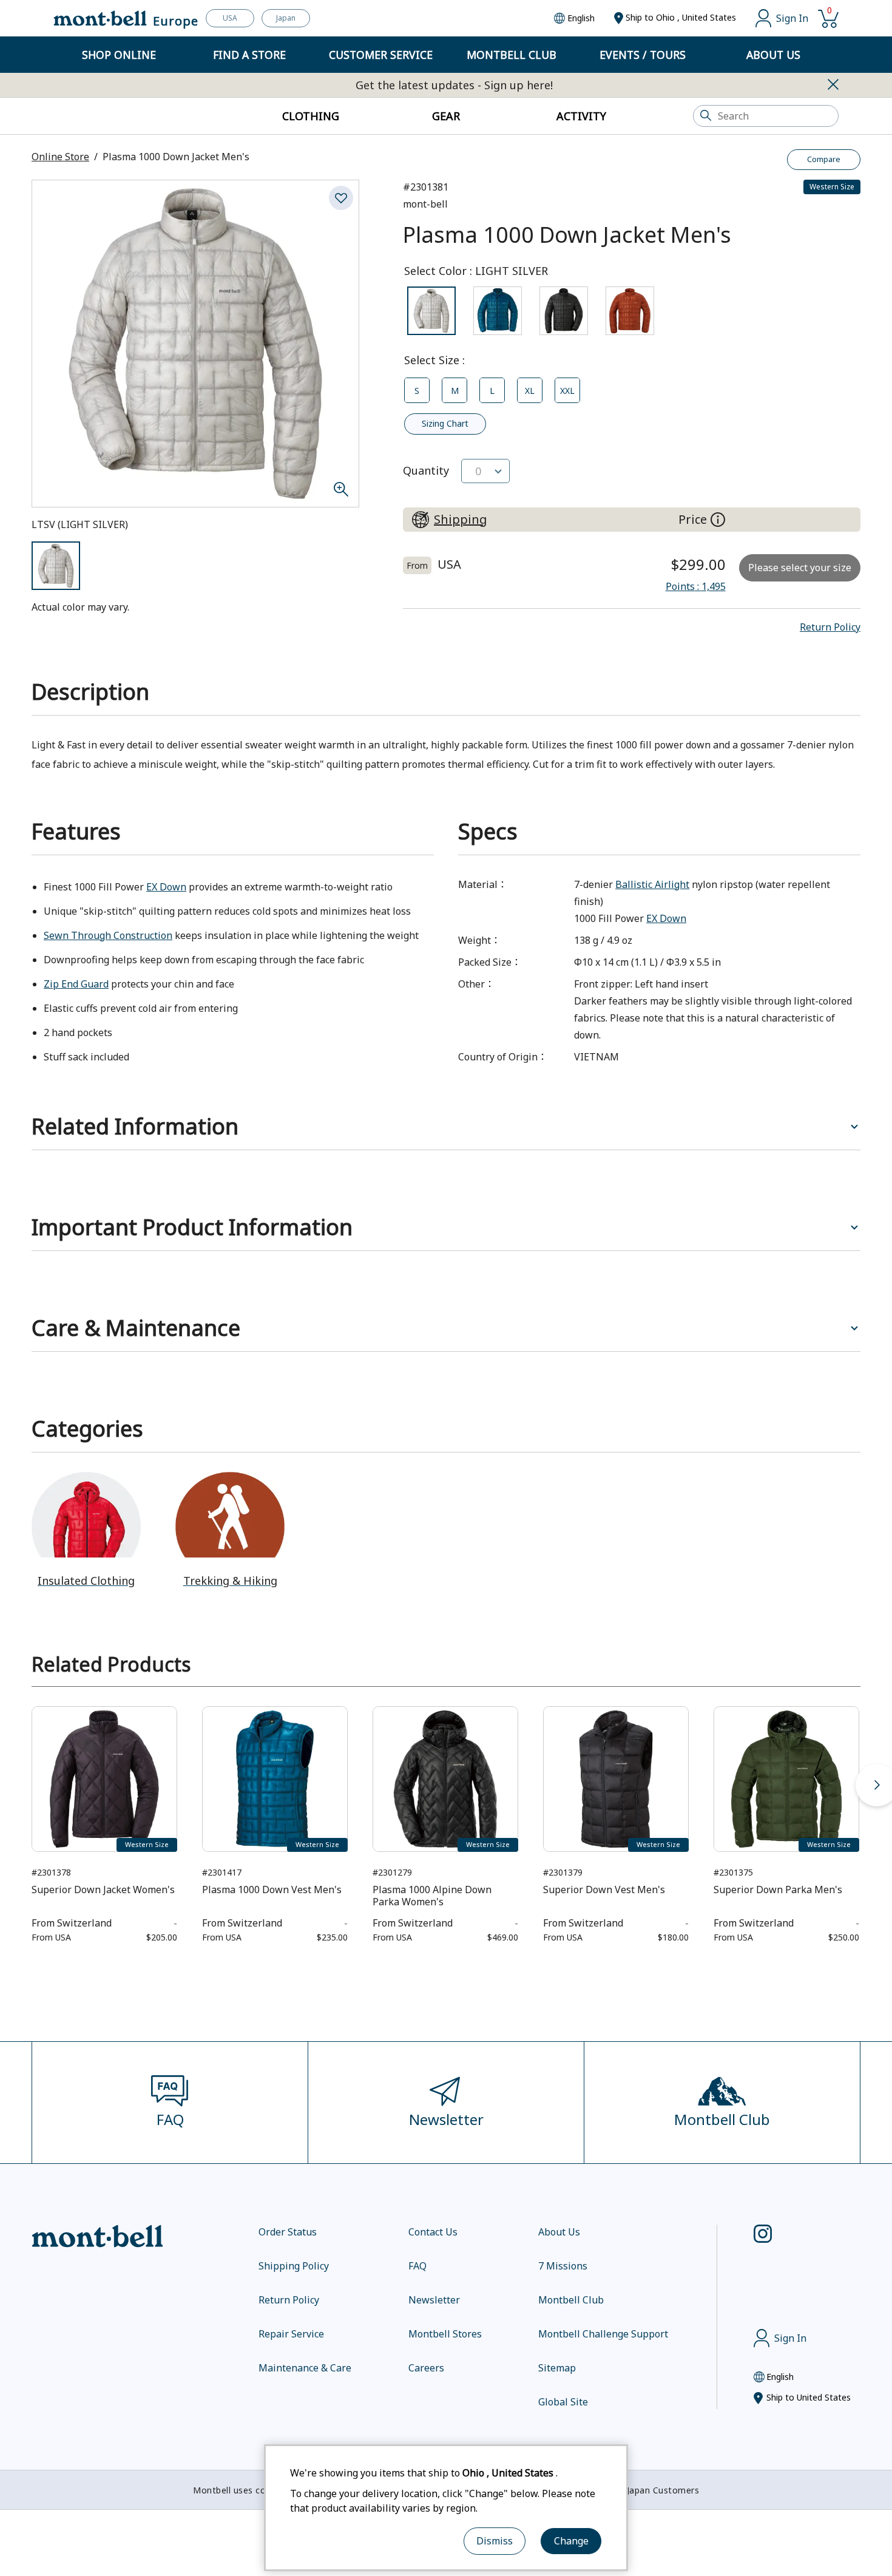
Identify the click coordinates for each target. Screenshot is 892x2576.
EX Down (166, 887)
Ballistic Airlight (652, 884)
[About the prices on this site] (718, 520)
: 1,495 (696, 586)
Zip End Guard (76, 984)
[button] (830, 627)
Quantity (426, 470)
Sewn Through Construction (108, 935)
